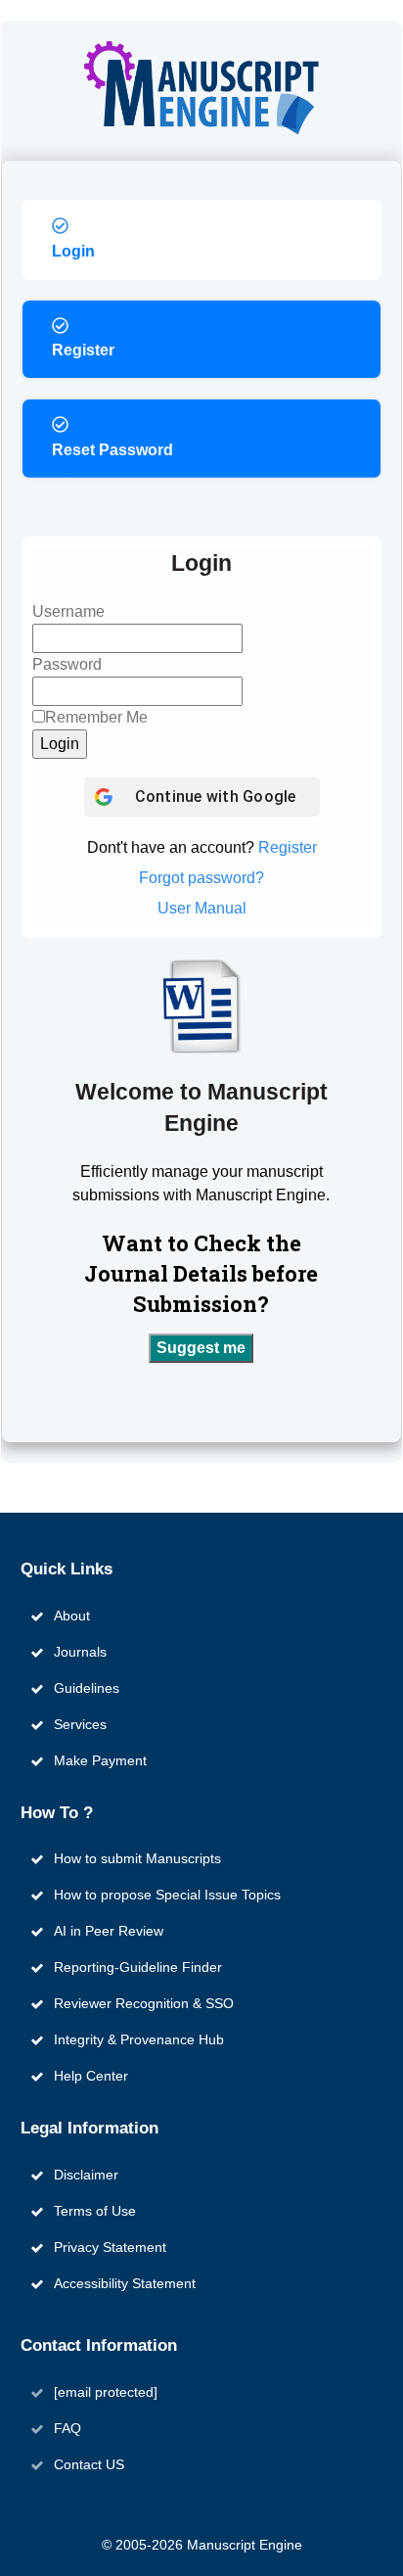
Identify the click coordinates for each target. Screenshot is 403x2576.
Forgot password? (201, 878)
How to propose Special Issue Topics (167, 1895)
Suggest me (201, 1348)
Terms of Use (95, 2211)
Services (80, 1724)
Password (67, 664)
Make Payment (100, 1760)
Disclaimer (86, 2175)
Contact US (89, 2464)
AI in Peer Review (109, 1931)
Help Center (91, 2076)
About (72, 1616)
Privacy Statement (110, 2247)
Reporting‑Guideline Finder (138, 1967)
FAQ (67, 2428)
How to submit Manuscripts (137, 1858)
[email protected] (106, 2392)
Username (68, 611)
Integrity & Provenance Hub (139, 2039)
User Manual (202, 908)
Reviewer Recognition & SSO (144, 2003)
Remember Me (96, 717)
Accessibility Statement (125, 2283)
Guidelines (87, 1688)
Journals (80, 1652)
